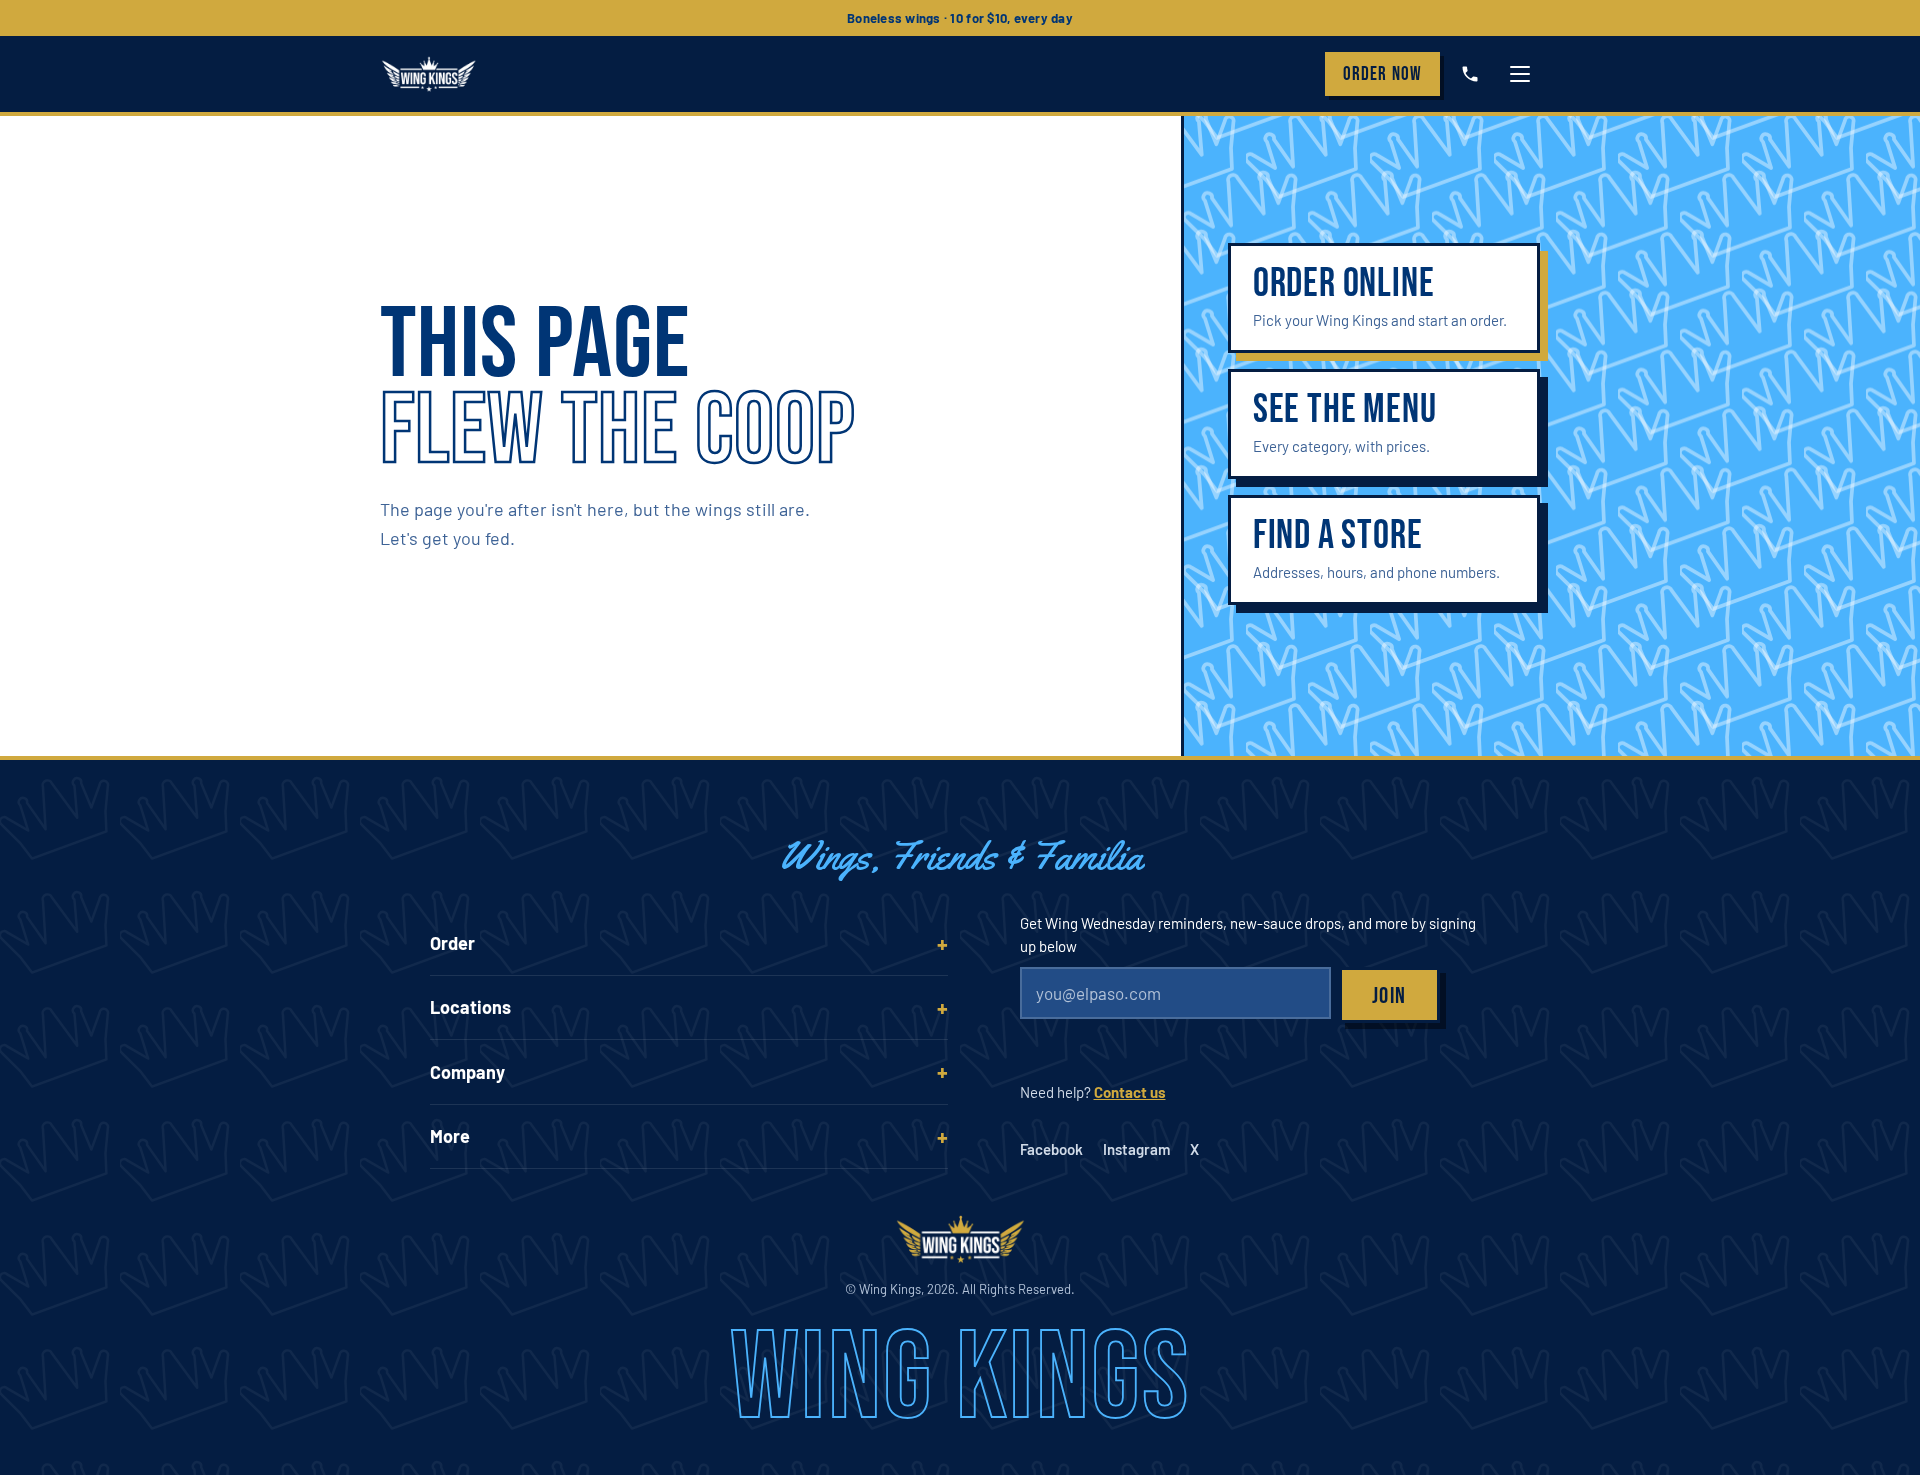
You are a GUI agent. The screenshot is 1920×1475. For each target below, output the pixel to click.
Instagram (1136, 1149)
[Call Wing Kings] (1470, 74)
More (450, 1136)
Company (467, 1072)
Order (1382, 74)
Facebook (1051, 1149)
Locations (470, 1007)
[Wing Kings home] (428, 74)
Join (1389, 996)
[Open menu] (1520, 74)
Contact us (1130, 1092)
